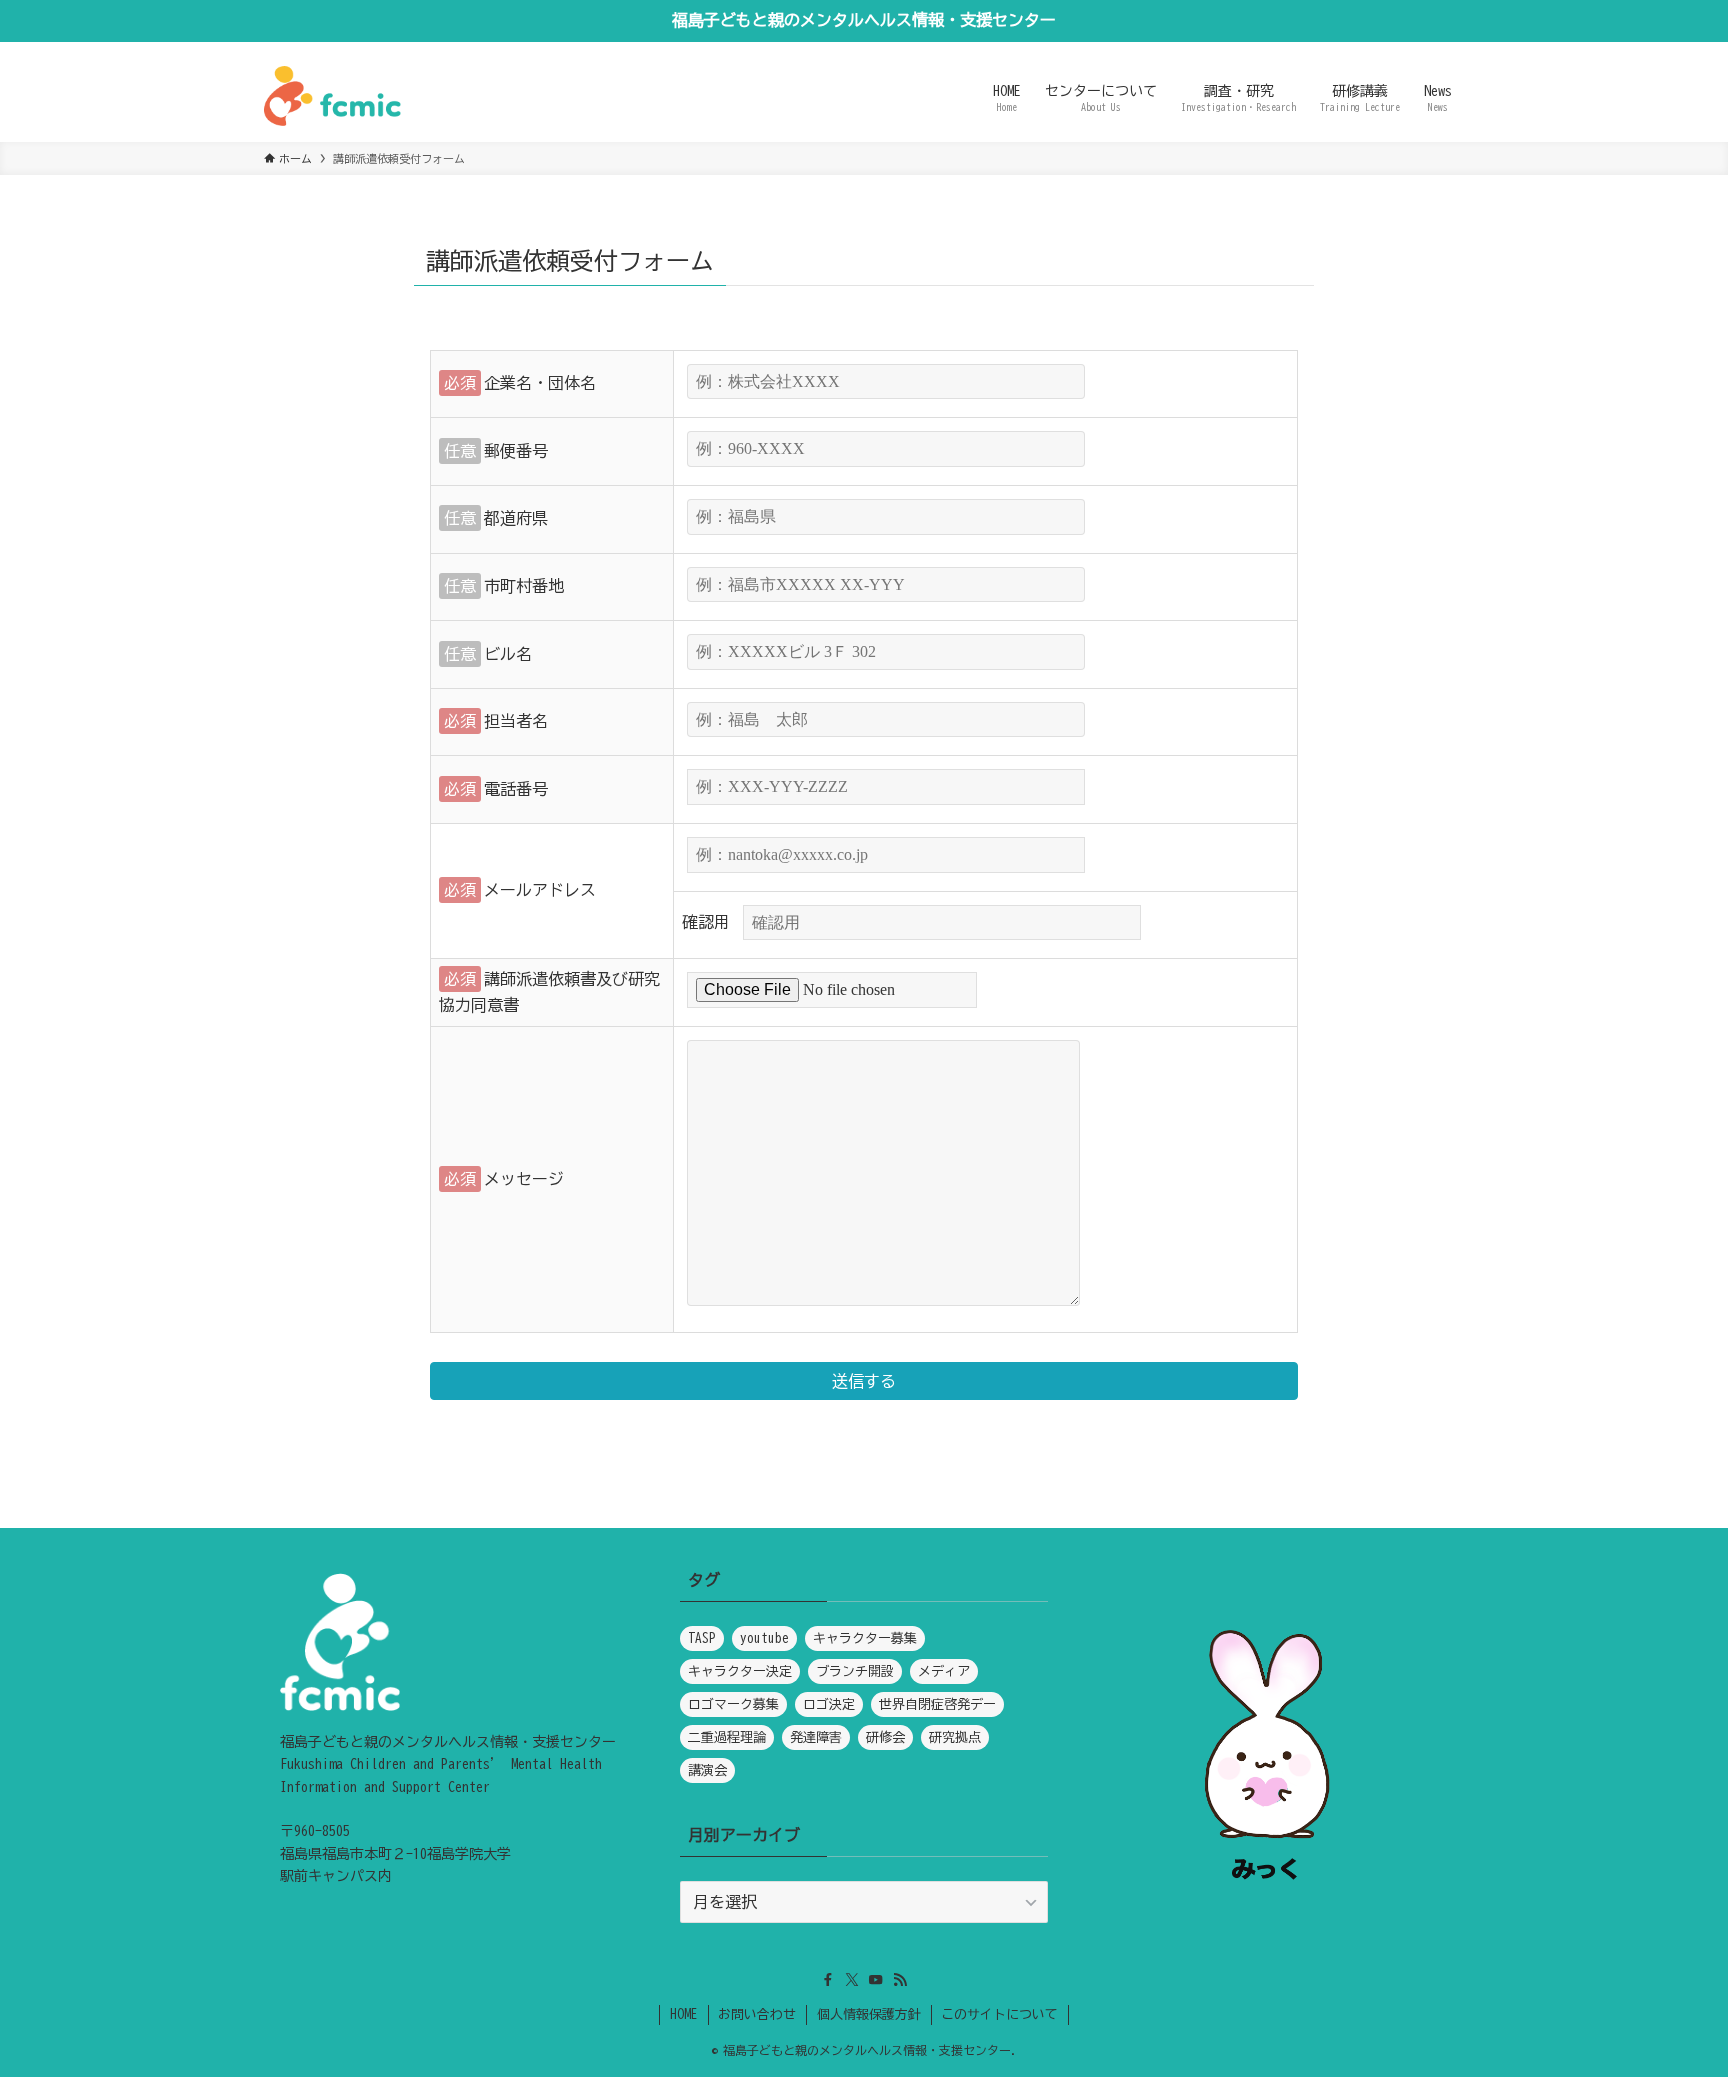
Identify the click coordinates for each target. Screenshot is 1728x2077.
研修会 (885, 1737)
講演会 (707, 1770)
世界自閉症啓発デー (937, 1704)
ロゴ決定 (829, 1704)
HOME (684, 2014)
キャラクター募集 (865, 1638)
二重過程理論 (727, 1737)
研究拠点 (955, 1737)
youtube (764, 1638)
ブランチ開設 (855, 1671)
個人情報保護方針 (869, 2014)
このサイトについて (999, 2014)
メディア (944, 1671)
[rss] (900, 1980)
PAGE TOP (1669, 1998)
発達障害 (816, 1737)
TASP (702, 1638)
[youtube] (876, 1980)
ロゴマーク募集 (733, 1704)
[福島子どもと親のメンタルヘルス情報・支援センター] (332, 96)
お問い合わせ (757, 2014)
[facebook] (828, 1980)
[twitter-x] (852, 1980)
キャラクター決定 (740, 1671)
